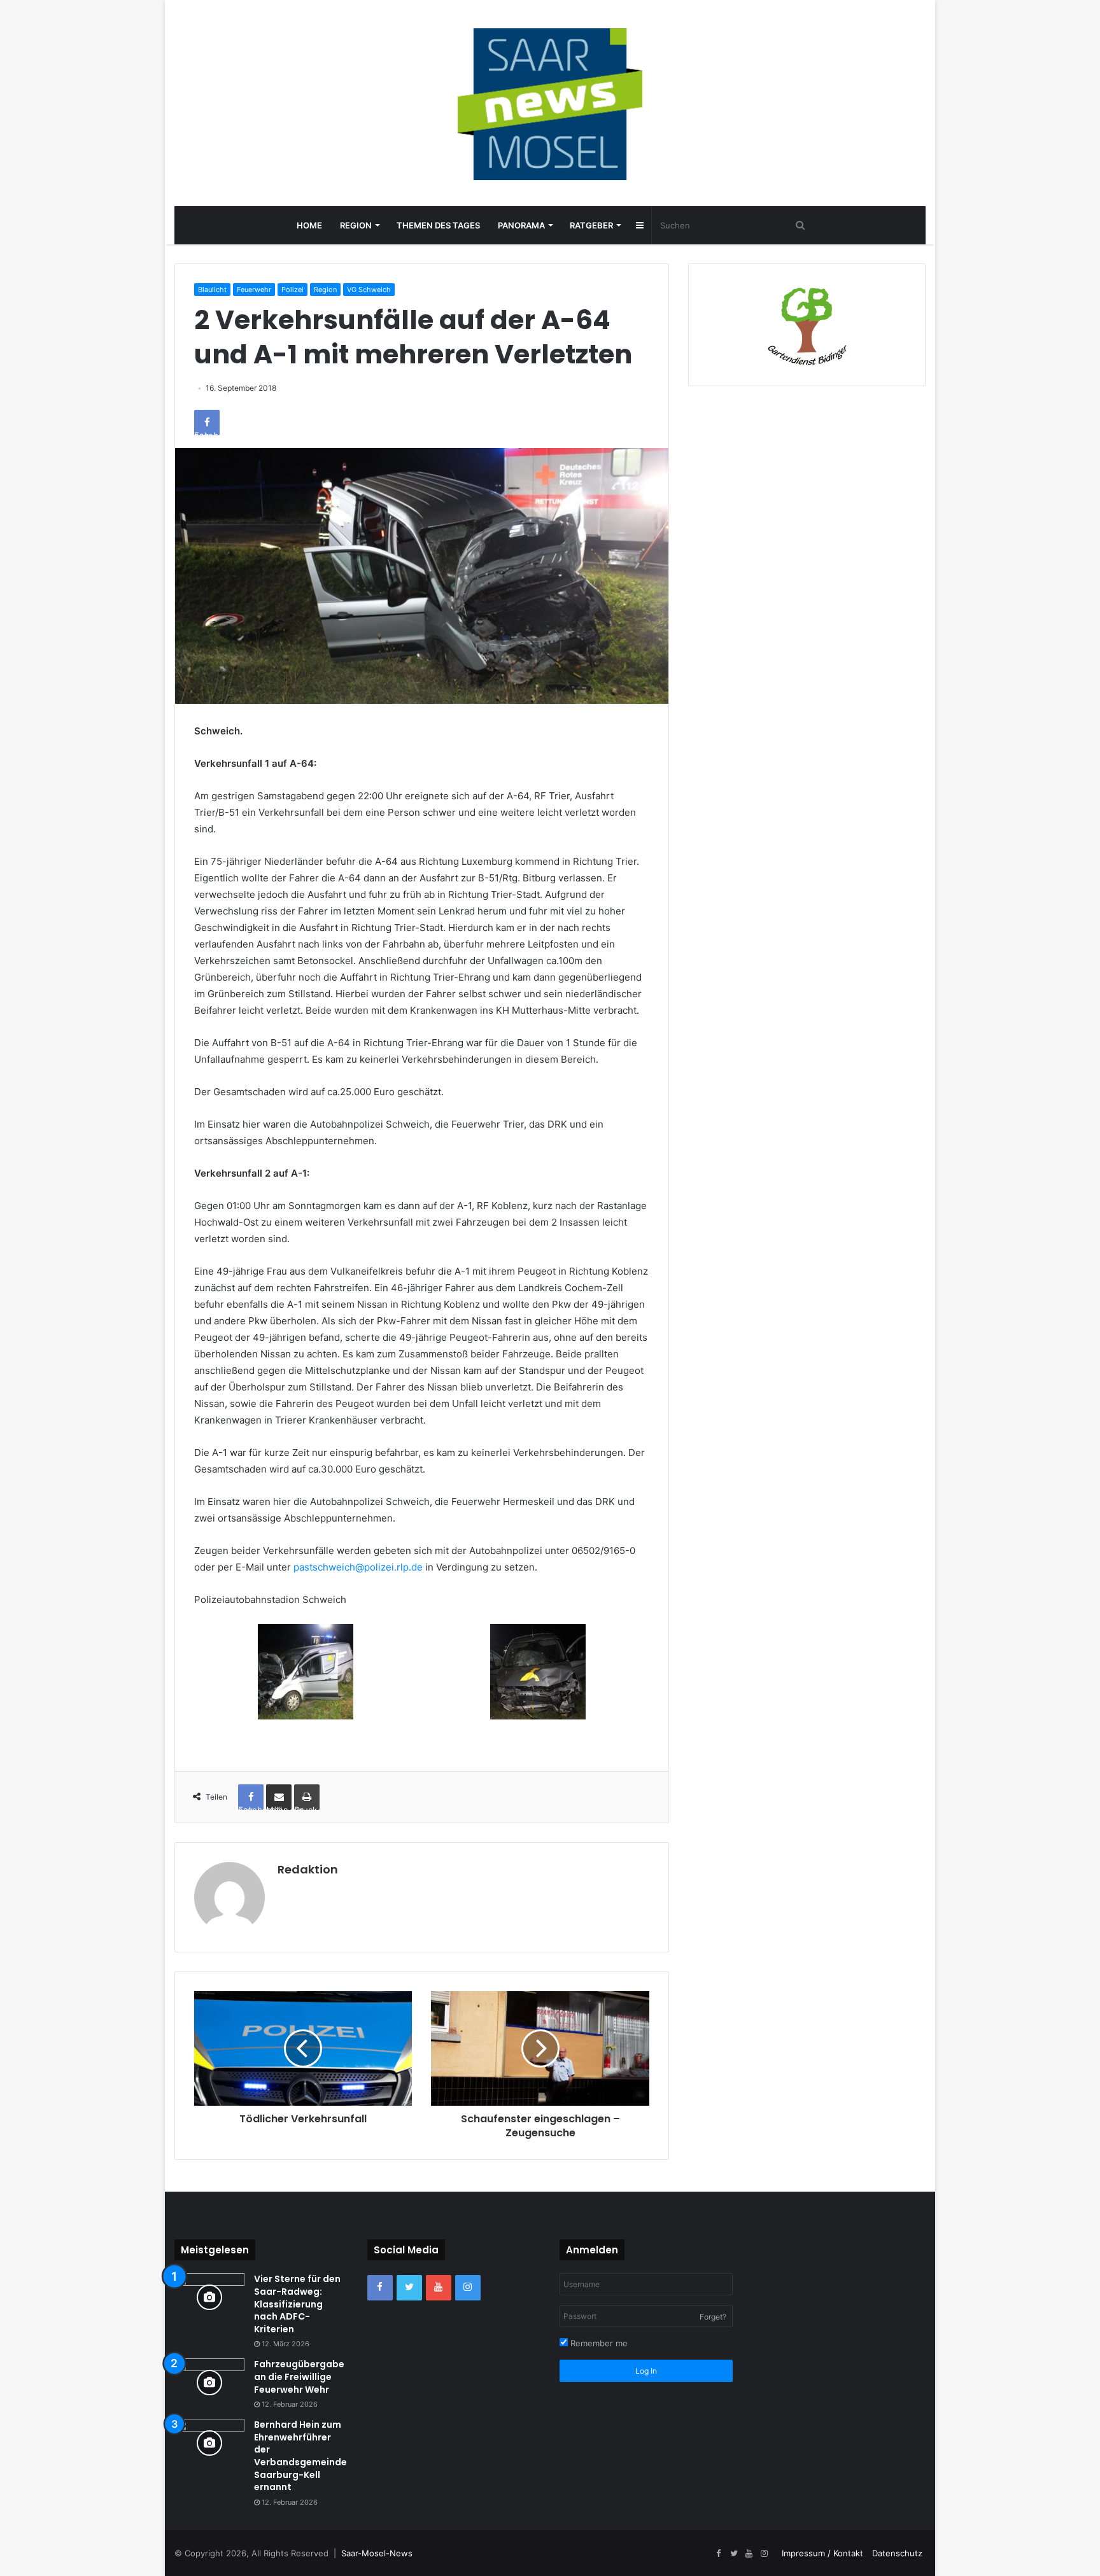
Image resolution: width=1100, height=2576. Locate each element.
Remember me (598, 2343)
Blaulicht (212, 290)
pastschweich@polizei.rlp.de (358, 1567)
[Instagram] (468, 2288)
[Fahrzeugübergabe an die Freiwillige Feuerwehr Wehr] (209, 2382)
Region (356, 225)
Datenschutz (897, 2553)
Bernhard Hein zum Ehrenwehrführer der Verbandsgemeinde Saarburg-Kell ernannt (300, 2456)
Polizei (293, 290)
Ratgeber (591, 225)
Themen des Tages (438, 225)
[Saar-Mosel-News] (550, 103)
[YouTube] (439, 2288)
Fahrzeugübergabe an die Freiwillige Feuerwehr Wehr (299, 2376)
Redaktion (308, 1869)
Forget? (713, 2317)
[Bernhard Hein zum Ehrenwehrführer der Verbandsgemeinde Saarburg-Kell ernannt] (209, 2443)
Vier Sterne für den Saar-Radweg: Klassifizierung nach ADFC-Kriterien (297, 2304)
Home (309, 225)
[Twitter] (409, 2288)
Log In (646, 2371)
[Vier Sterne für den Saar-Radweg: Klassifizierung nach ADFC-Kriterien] (209, 2297)
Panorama (521, 225)
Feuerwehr (254, 290)
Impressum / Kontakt (822, 2553)
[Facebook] (380, 2288)
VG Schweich (369, 290)
